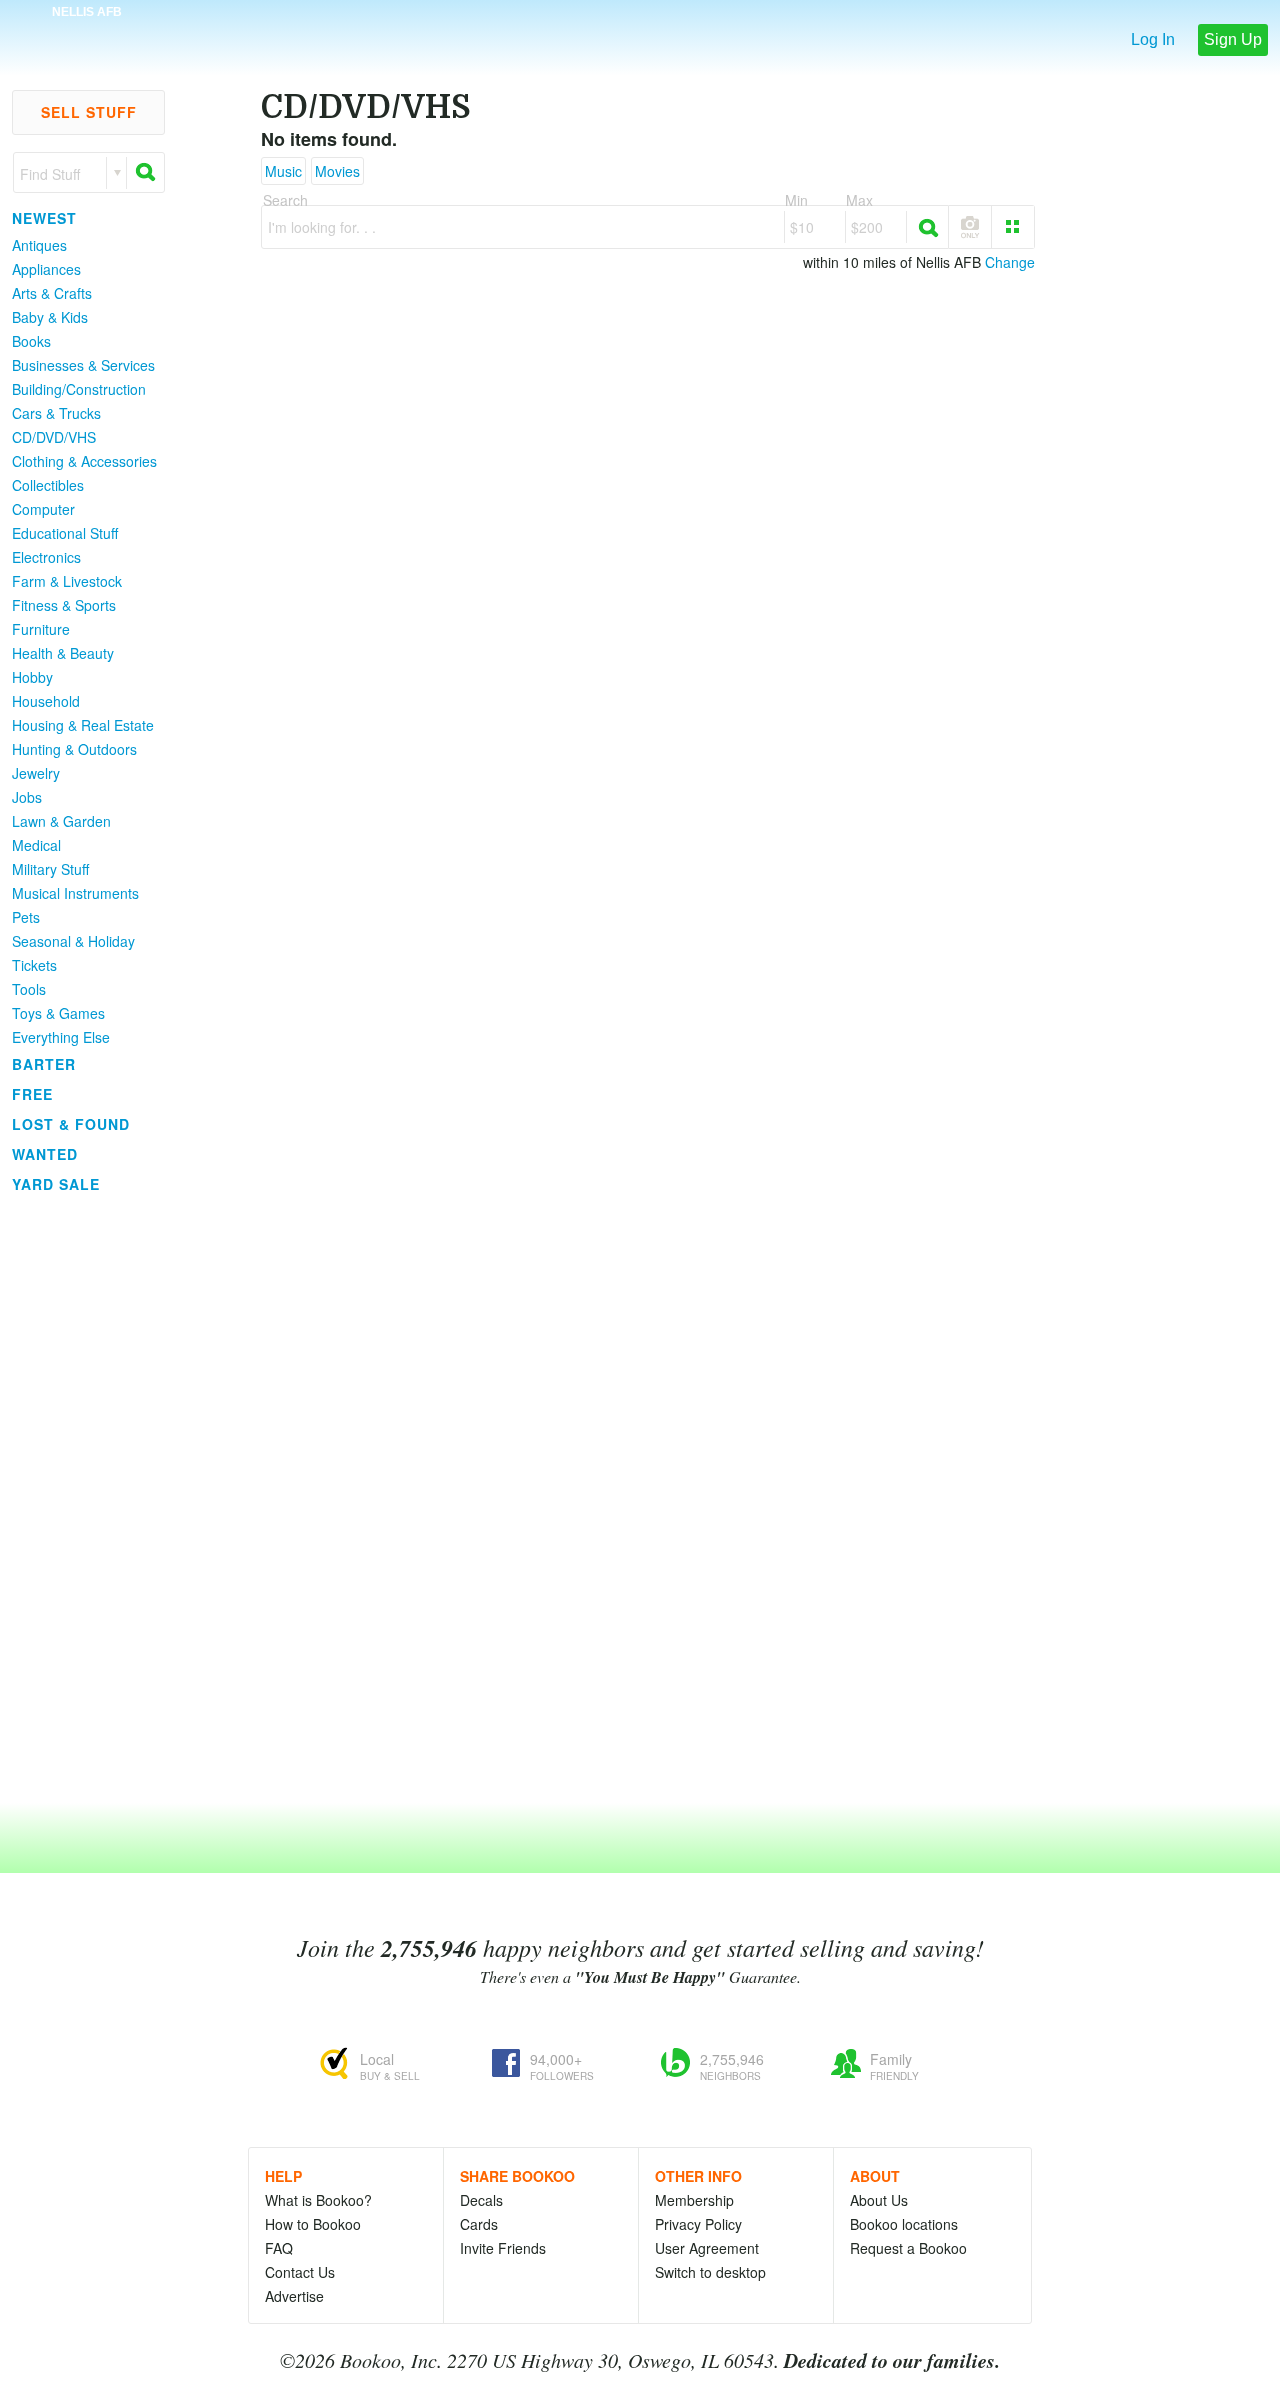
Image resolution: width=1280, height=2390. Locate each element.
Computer (43, 509)
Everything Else (61, 1037)
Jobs (27, 797)
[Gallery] (1013, 227)
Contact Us (300, 2272)
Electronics (46, 557)
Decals (481, 2200)
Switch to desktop (710, 2272)
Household (46, 701)
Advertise (294, 2296)
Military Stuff (50, 869)
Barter (44, 1064)
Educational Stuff (65, 533)
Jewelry (36, 773)
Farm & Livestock (67, 581)
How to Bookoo (313, 2224)
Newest (44, 218)
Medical (36, 845)
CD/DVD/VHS (54, 437)
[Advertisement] (80, 1499)
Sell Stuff (89, 112)
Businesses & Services (83, 365)
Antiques (39, 245)
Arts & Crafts (52, 293)
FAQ (279, 2248)
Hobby (32, 677)
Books (31, 341)
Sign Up (1233, 39)
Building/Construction (79, 389)
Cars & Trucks (56, 413)
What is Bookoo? (318, 2200)
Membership (694, 2200)
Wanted (45, 1154)
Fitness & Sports (64, 605)
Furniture (41, 629)
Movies (337, 171)
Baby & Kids (50, 317)
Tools (29, 989)
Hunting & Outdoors (74, 749)
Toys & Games (58, 1013)
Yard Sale (56, 1184)
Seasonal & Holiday (73, 941)
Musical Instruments (75, 893)
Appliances (46, 269)
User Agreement (707, 2248)
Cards (479, 2224)
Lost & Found (71, 1124)
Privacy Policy (698, 2224)
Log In (1153, 39)
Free (32, 1094)
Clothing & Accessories (84, 461)
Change (1010, 262)
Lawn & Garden (61, 821)
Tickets (34, 965)
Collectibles (48, 485)
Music (283, 171)
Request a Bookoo (908, 2248)
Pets (26, 917)
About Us (879, 2200)
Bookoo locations (904, 2224)
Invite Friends (503, 2248)
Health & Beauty (63, 653)
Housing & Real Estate (83, 725)
